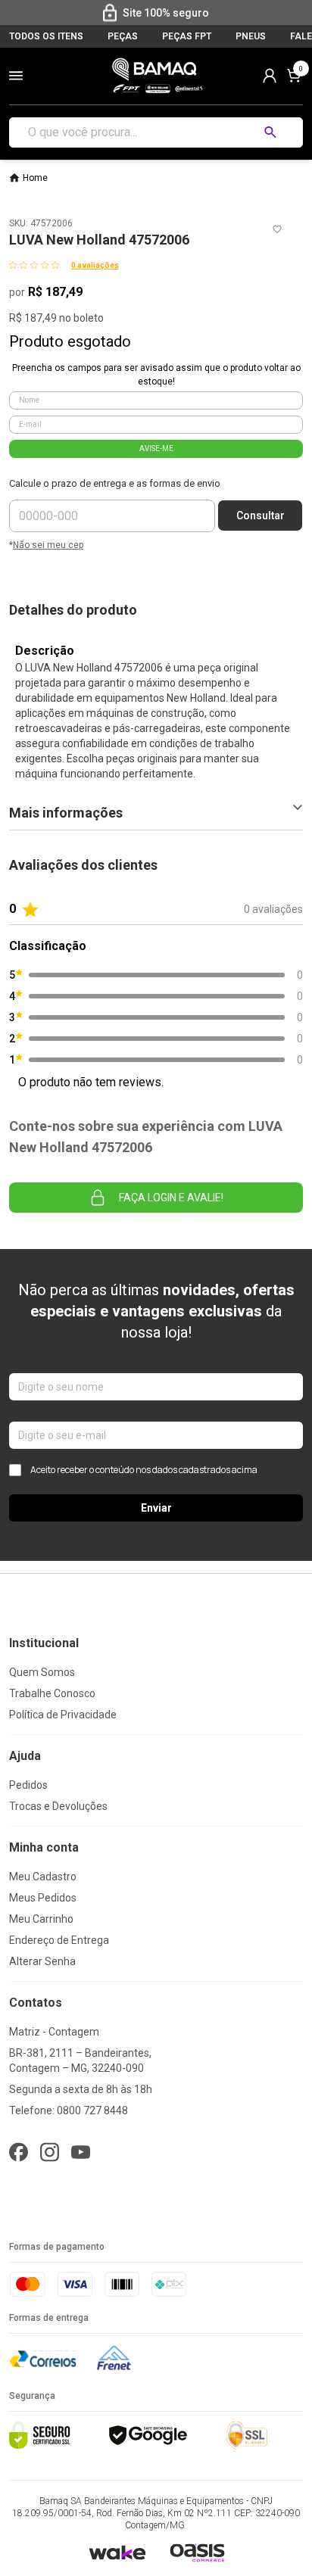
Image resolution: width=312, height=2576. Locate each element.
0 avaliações (95, 265)
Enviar (156, 1508)
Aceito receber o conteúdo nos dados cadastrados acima (144, 1470)
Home (35, 178)
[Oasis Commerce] (197, 2553)
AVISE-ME (156, 449)
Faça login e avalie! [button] (171, 1198)
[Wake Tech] (117, 2552)
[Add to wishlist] (277, 229)
